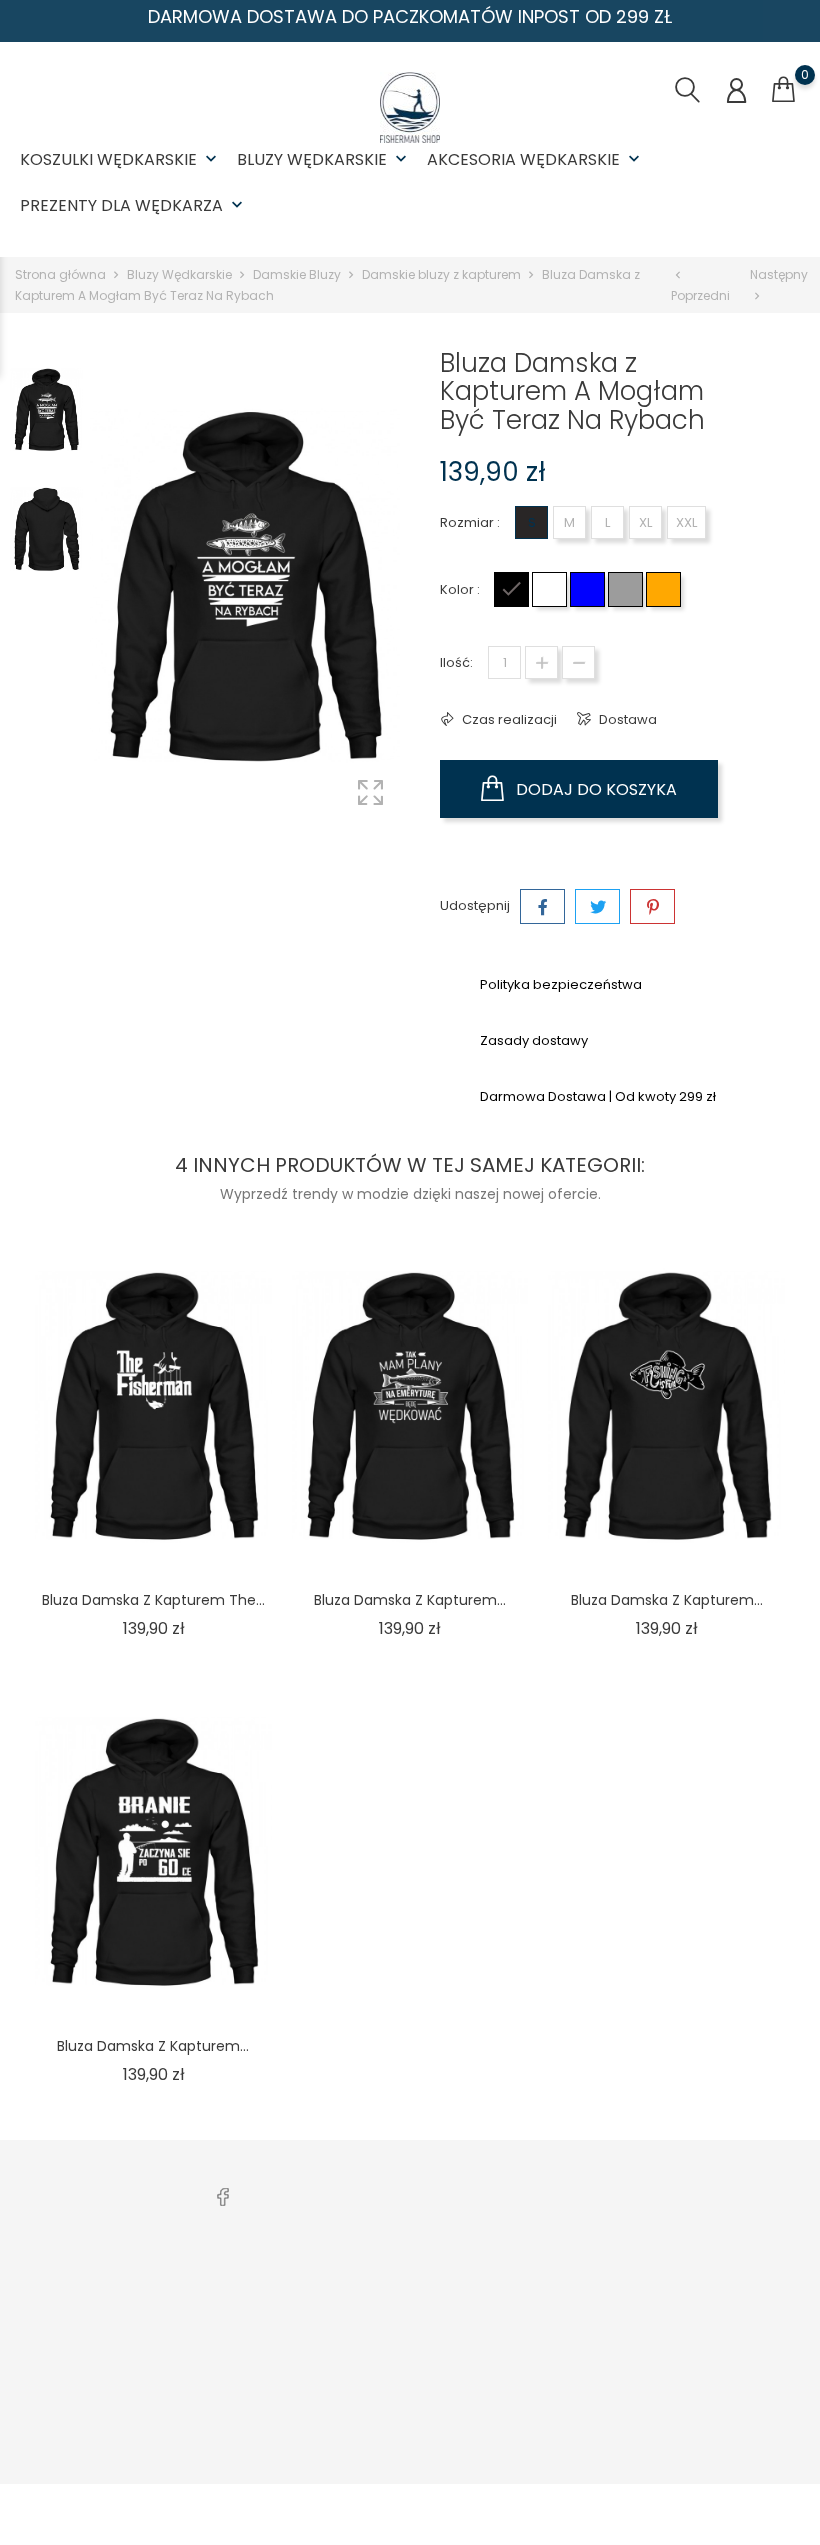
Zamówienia (734, 2319)
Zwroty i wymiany (265, 2319)
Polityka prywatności (439, 2350)
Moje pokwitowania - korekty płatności (748, 2371)
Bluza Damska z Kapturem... (410, 1600)
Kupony (717, 2454)
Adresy (716, 2423)
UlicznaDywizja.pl (591, 2381)
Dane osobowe (743, 2288)
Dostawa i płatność (272, 2288)
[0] (783, 90)
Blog (387, 2412)
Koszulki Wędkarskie (120, 159)
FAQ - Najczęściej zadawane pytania (271, 2423)
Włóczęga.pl (577, 2319)
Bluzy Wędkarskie (324, 159)
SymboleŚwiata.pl (594, 2412)
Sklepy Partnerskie (433, 2381)
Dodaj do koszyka (594, 789)
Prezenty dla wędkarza (133, 205)
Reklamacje (249, 2381)
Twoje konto (744, 2248)
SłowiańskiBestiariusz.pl (612, 2350)
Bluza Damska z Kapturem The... (153, 1600)
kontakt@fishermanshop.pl (121, 2393)
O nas (392, 2288)
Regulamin (408, 2319)
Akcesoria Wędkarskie (535, 159)
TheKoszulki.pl (581, 2288)
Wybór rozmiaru (262, 2350)
